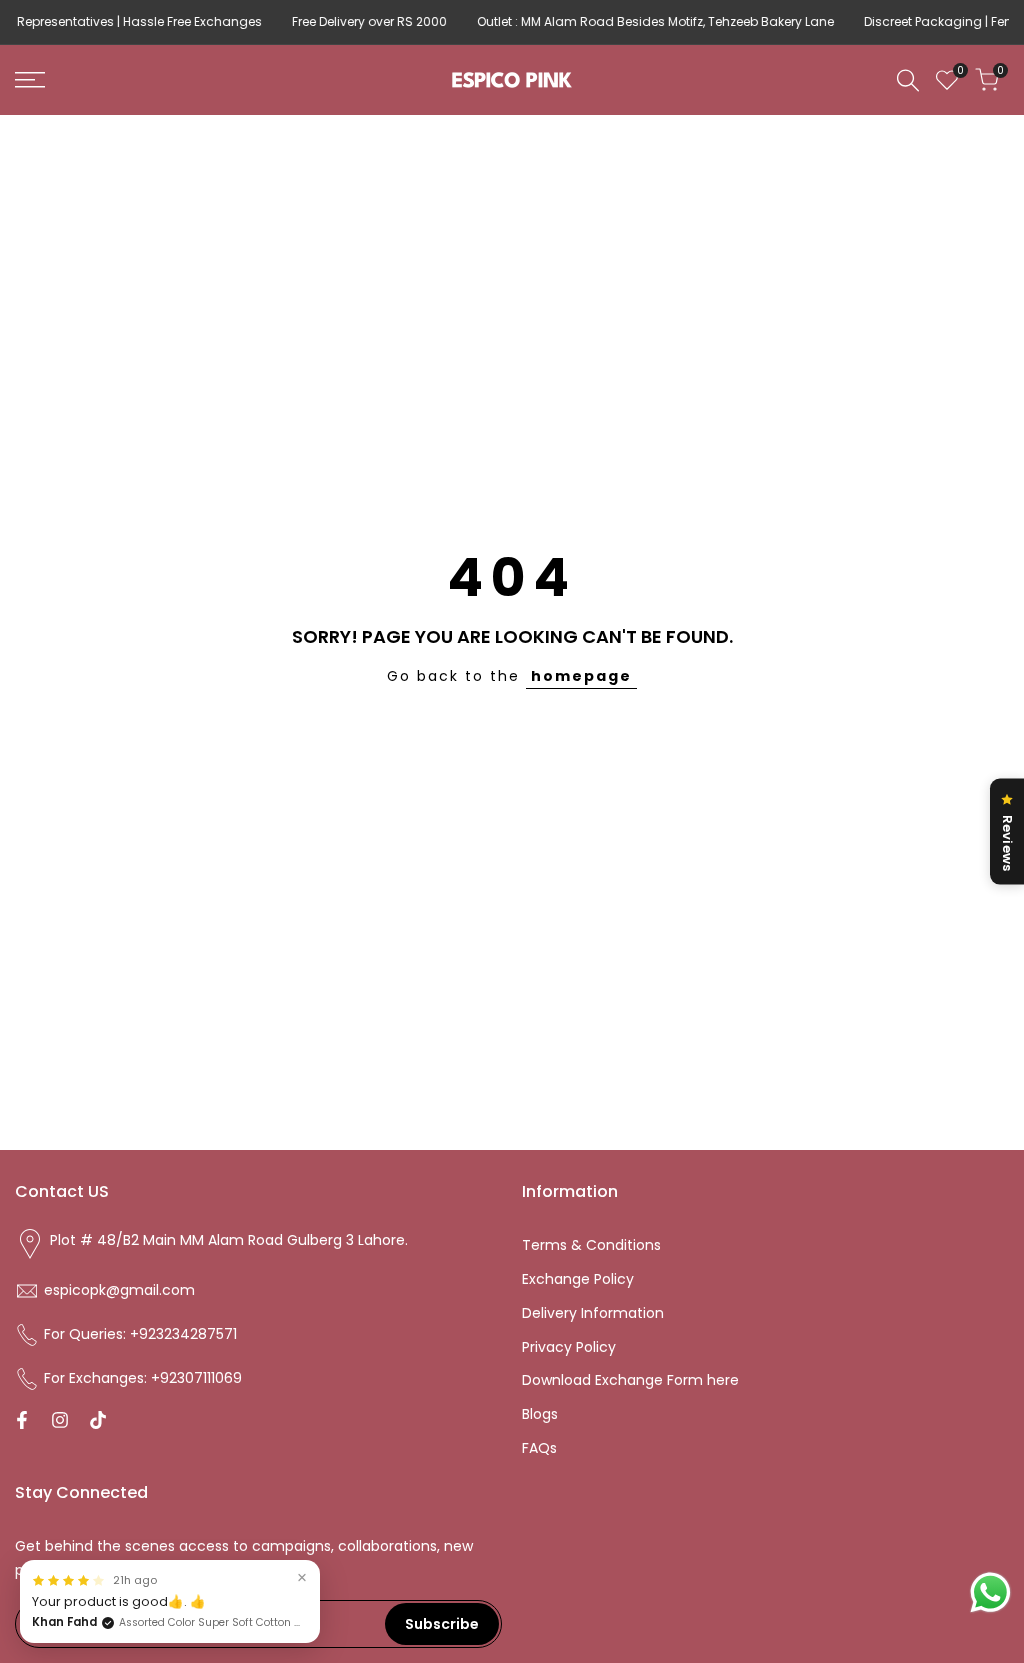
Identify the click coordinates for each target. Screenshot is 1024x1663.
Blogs (540, 1414)
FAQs (539, 1448)
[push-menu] (30, 80)
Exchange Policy (578, 1279)
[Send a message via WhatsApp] (990, 1592)
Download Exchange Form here (630, 1380)
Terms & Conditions (591, 1245)
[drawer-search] (908, 80)
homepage (581, 676)
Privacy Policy (569, 1347)
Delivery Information (593, 1313)
